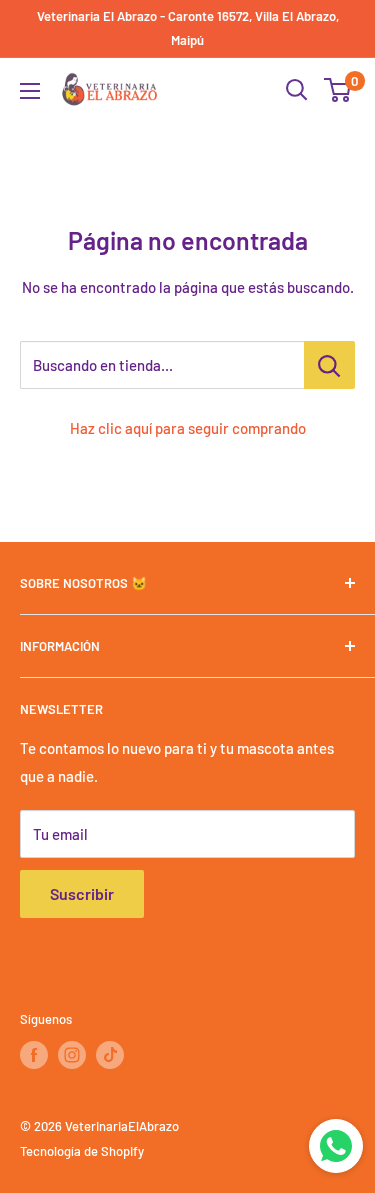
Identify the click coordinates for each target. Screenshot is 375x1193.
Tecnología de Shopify (82, 1151)
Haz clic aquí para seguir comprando (188, 428)
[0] (338, 90)
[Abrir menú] (30, 91)
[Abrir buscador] (297, 90)
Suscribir (82, 893)
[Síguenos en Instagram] (72, 1055)
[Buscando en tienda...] (329, 365)
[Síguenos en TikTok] (110, 1055)
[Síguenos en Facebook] (34, 1055)
